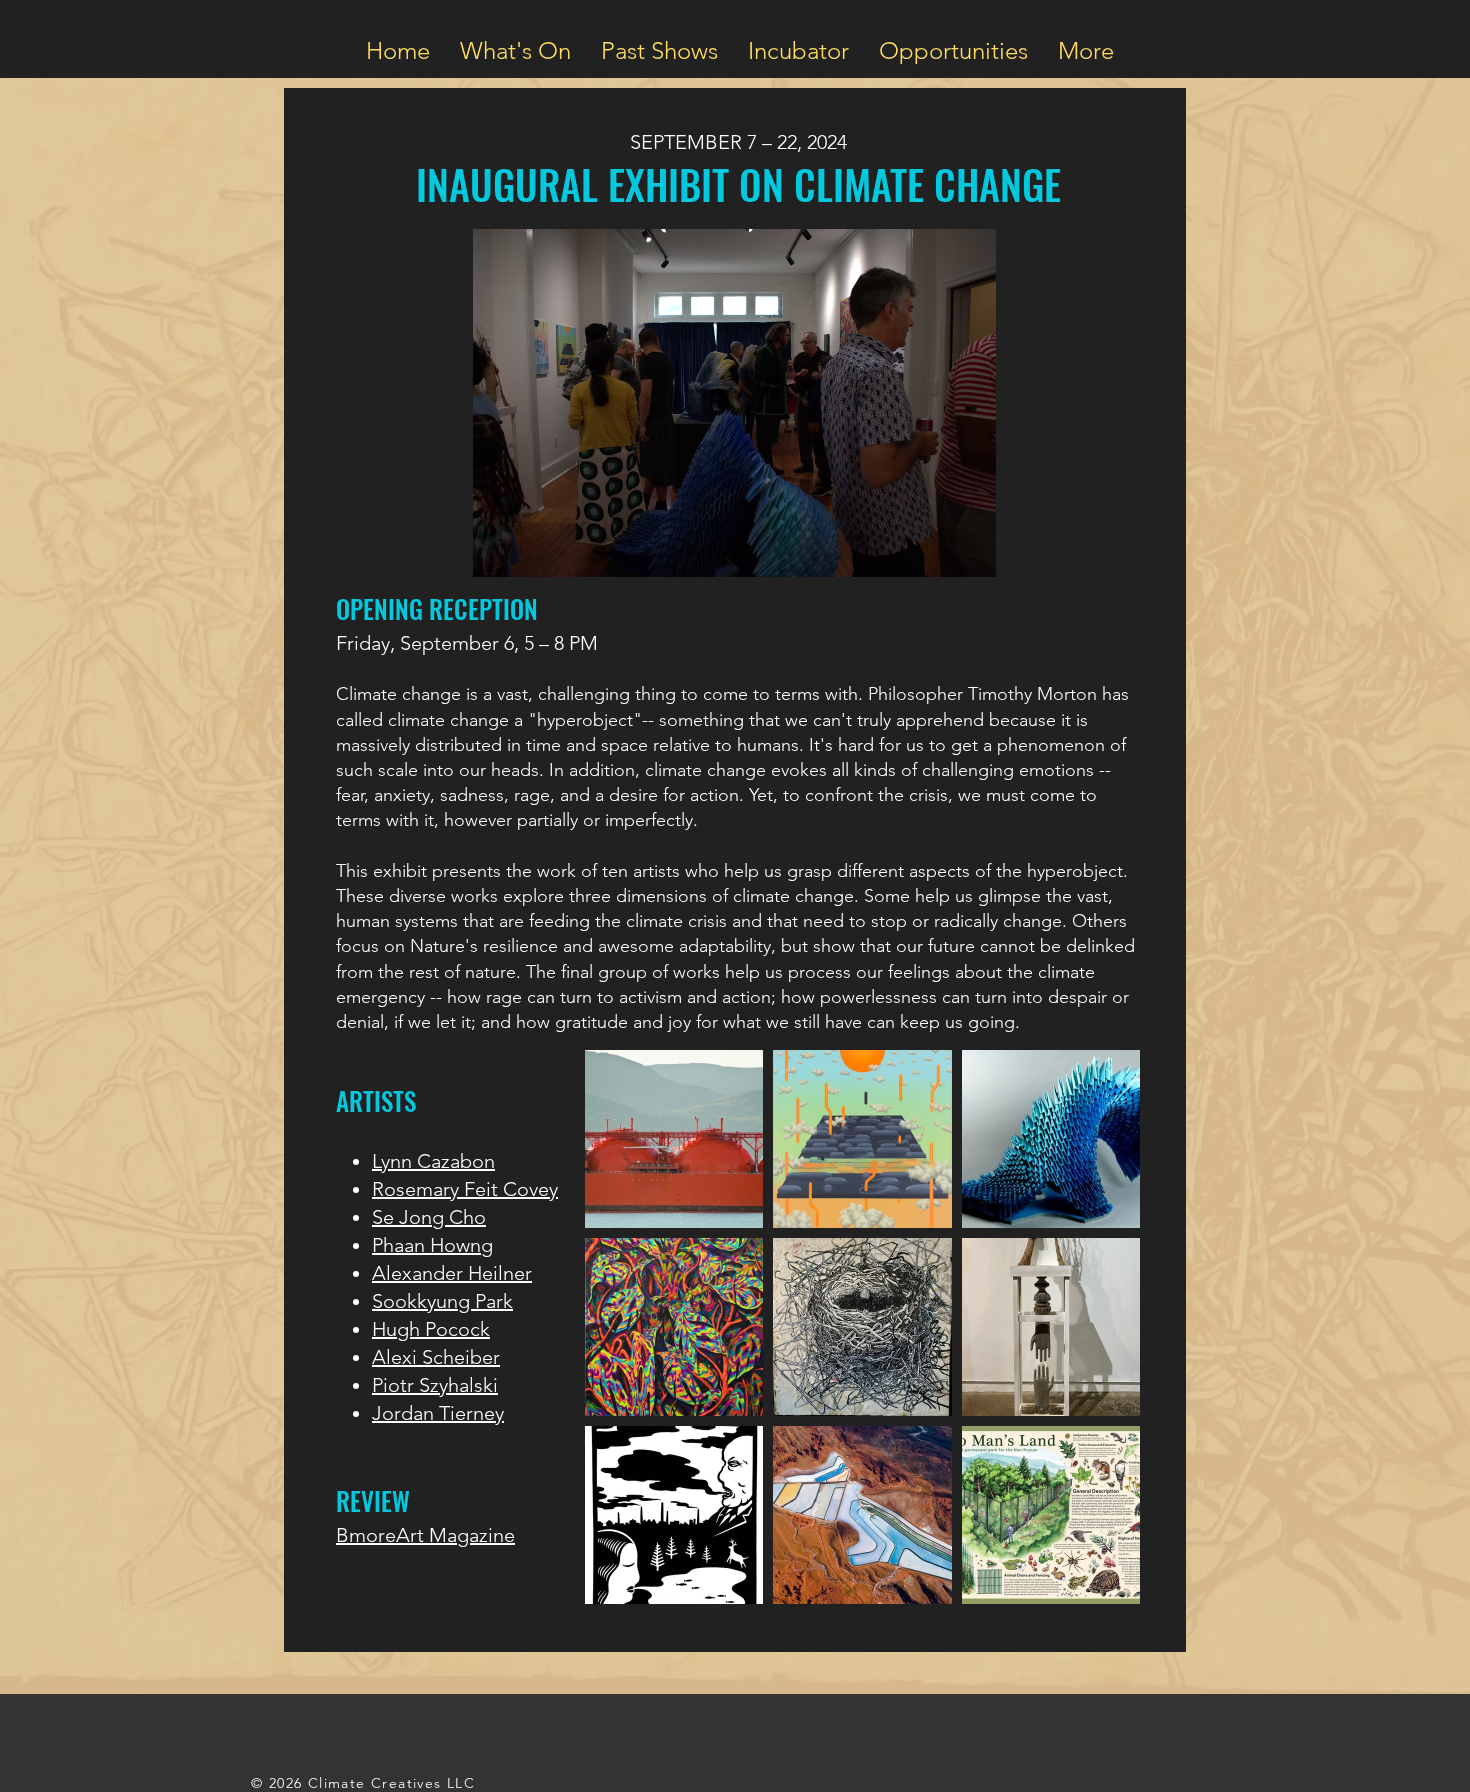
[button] (515, 48)
